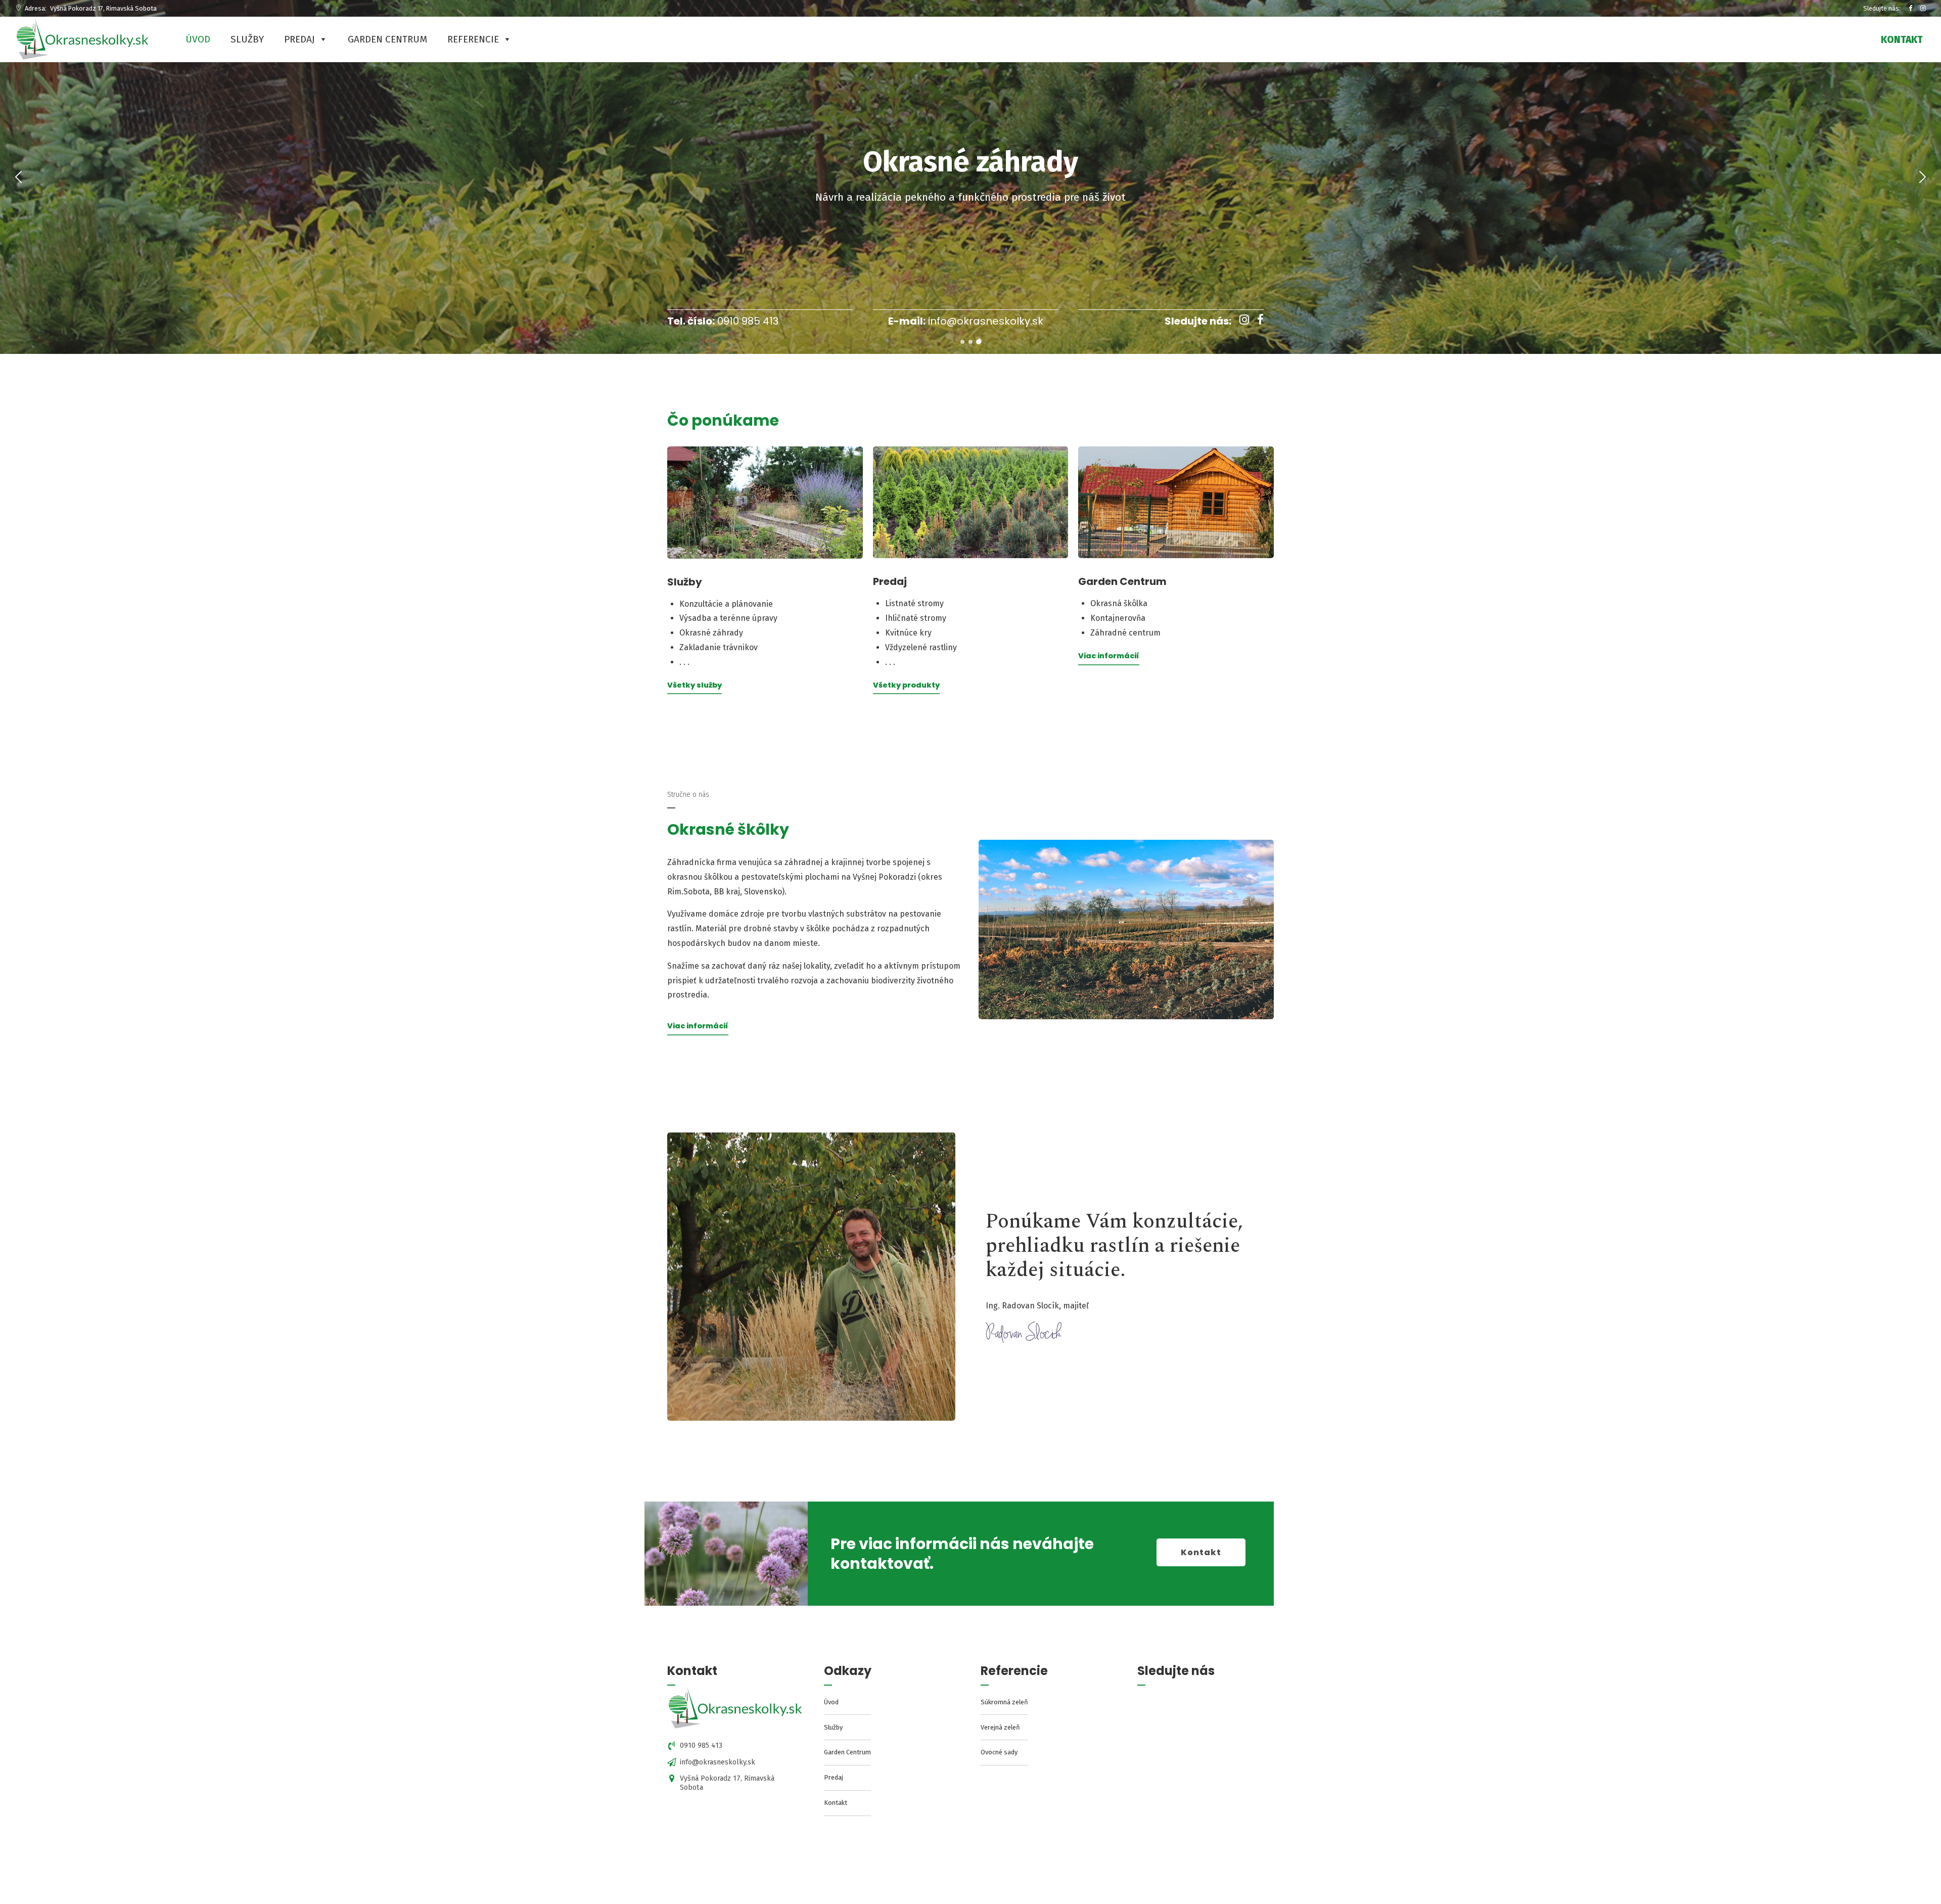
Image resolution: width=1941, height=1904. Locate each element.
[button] (14, 177)
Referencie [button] (473, 39)
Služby (247, 39)
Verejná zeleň (1000, 1727)
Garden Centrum (387, 39)
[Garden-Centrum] (1176, 502)
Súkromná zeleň (1004, 1702)
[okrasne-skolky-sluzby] (765, 503)
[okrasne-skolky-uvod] (1126, 930)
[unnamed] (735, 1709)
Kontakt (836, 1803)
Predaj (299, 39)
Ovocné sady (999, 1752)
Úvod (198, 39)
